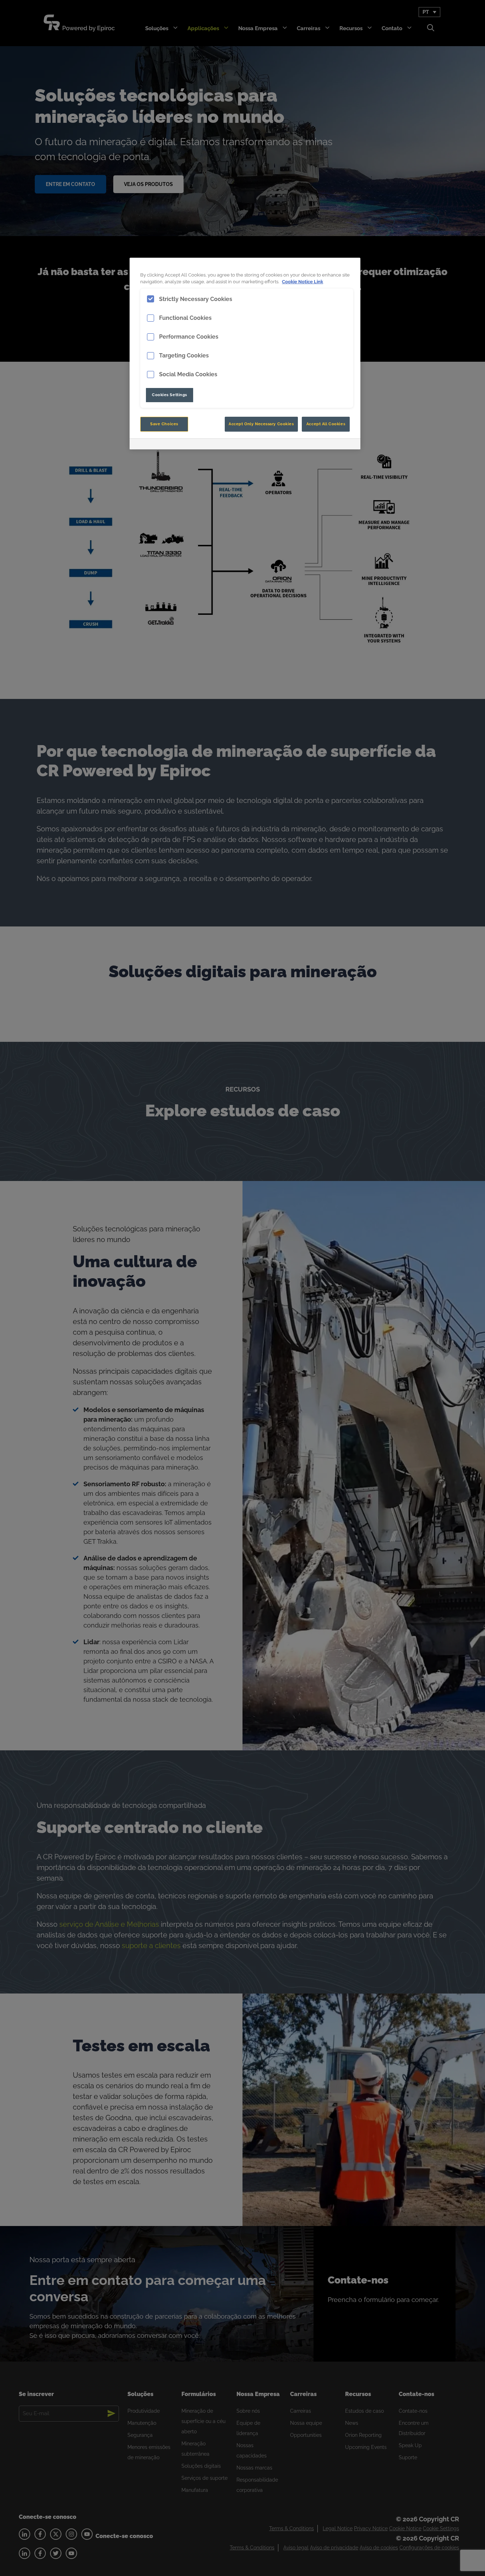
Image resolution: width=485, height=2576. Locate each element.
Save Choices (164, 424)
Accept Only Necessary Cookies (261, 424)
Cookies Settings (170, 395)
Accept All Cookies (326, 424)
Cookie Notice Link (303, 282)
